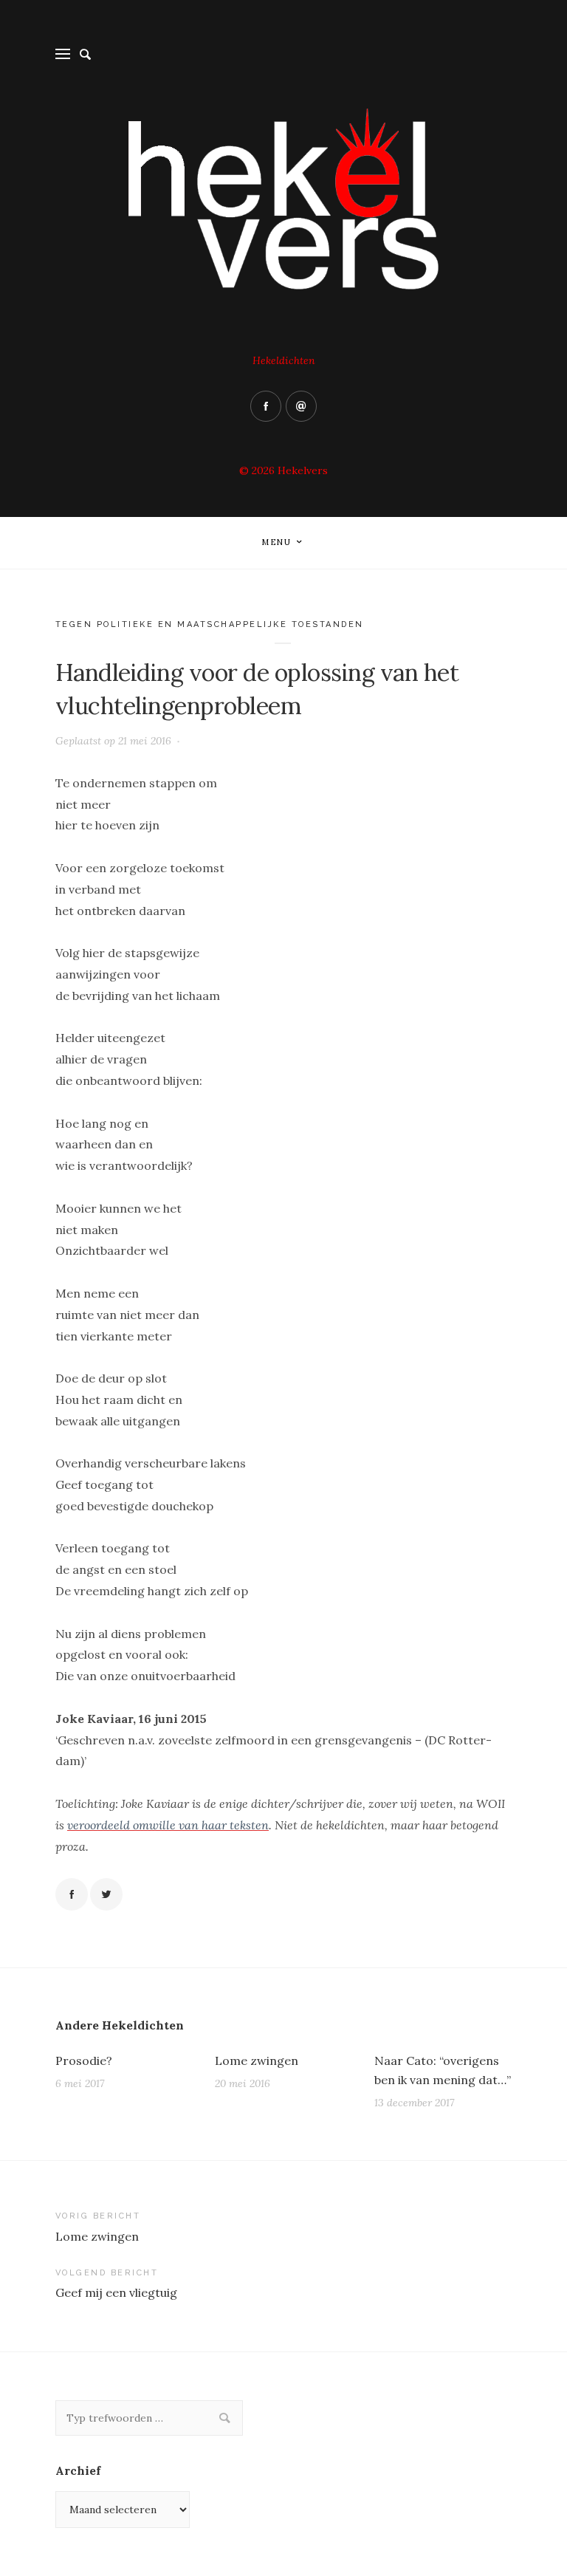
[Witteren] (106, 1894)
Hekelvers (303, 470)
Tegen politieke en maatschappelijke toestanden (210, 624)
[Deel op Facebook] (72, 1894)
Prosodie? (84, 2061)
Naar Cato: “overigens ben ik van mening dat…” (443, 2070)
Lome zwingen (257, 2061)
